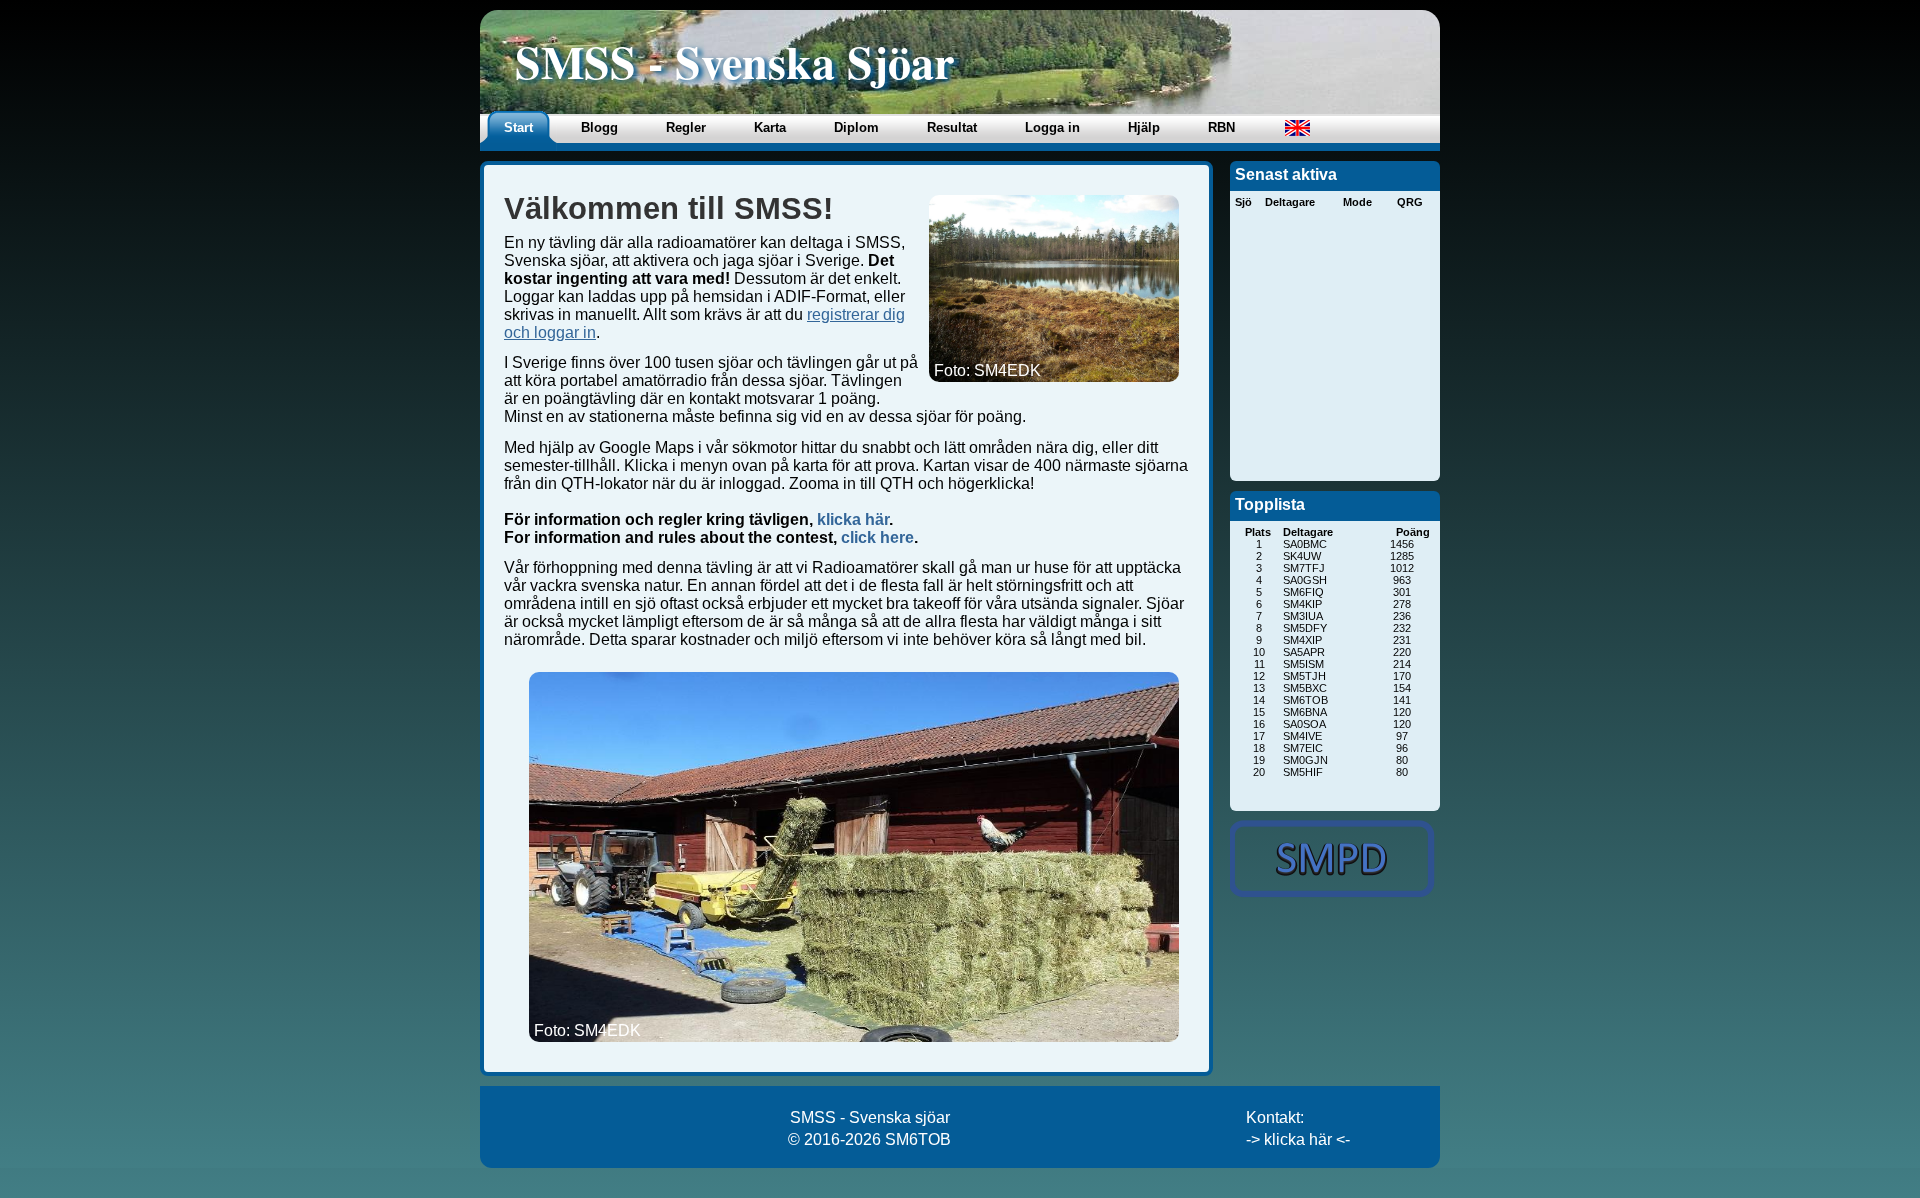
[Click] (1330, 858)
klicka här (853, 519)
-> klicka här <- (1298, 1139)
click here (877, 537)
